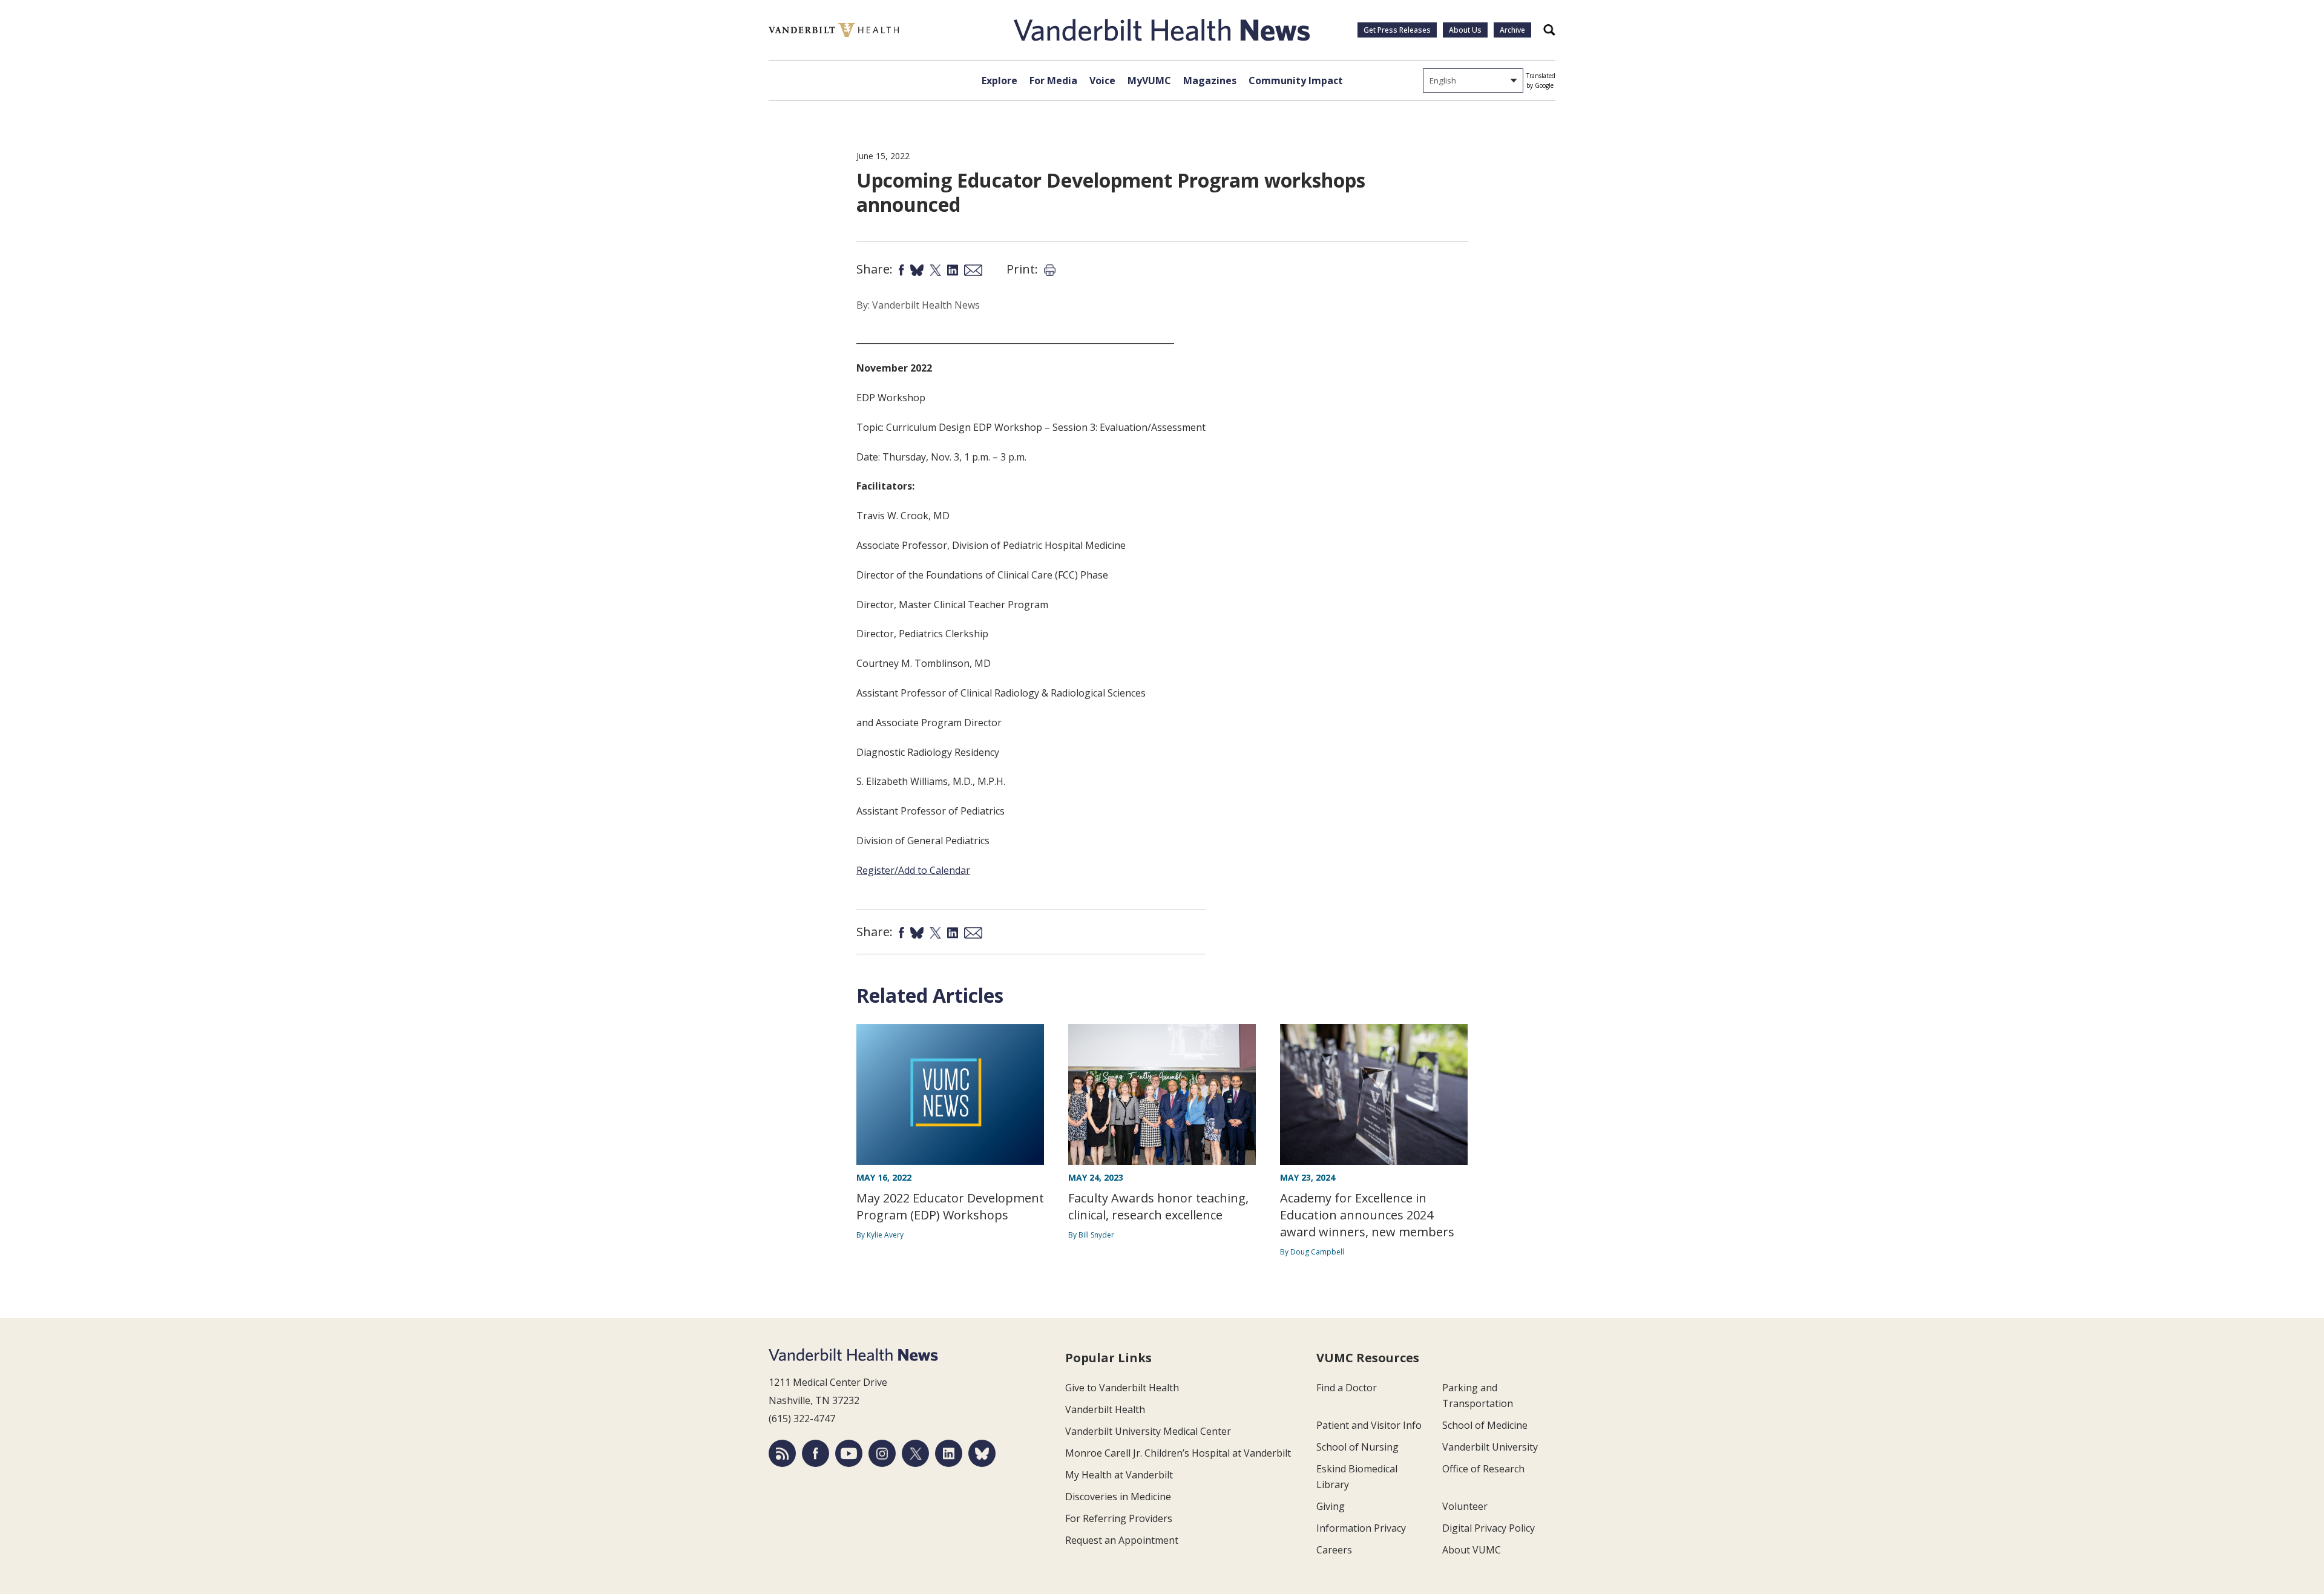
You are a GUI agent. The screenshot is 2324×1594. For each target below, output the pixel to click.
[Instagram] (882, 1453)
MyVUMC (1149, 80)
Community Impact (1296, 80)
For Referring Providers (1119, 1518)
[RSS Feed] (782, 1453)
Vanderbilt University (1490, 1447)
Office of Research (1483, 1469)
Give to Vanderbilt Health (1122, 1388)
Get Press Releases (1397, 30)
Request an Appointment (1122, 1540)
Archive (1512, 30)
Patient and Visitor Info (1369, 1425)
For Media (1053, 80)
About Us (1465, 30)
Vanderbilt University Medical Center (1148, 1431)
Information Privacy (1361, 1528)
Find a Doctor (1347, 1388)
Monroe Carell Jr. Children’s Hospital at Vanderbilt (1178, 1453)
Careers (1334, 1550)
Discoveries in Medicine (1118, 1497)
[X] (915, 1453)
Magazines (1210, 80)
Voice (1102, 80)
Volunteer (1465, 1506)
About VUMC (1472, 1550)
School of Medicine (1485, 1425)
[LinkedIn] (949, 1453)
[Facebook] (816, 1453)
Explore (1000, 80)
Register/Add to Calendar (913, 870)
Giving (1331, 1506)
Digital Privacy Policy (1489, 1528)
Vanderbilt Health (1105, 1409)
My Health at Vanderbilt (1119, 1475)
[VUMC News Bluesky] (982, 1453)
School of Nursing (1357, 1447)
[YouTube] (849, 1453)
